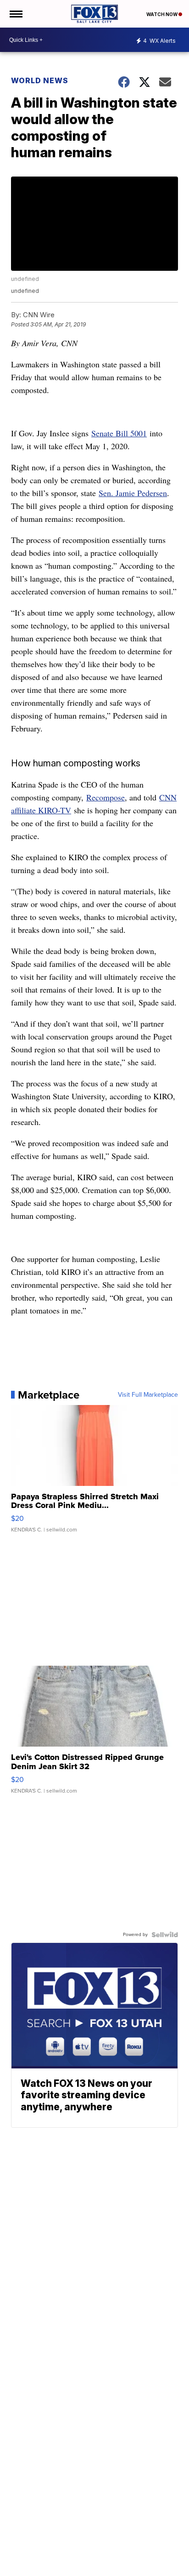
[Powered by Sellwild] (165, 1935)
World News (40, 80)
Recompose (106, 797)
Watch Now (162, 14)
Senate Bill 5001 (119, 433)
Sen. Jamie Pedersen (133, 493)
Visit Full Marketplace (148, 1395)
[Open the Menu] (15, 14)
